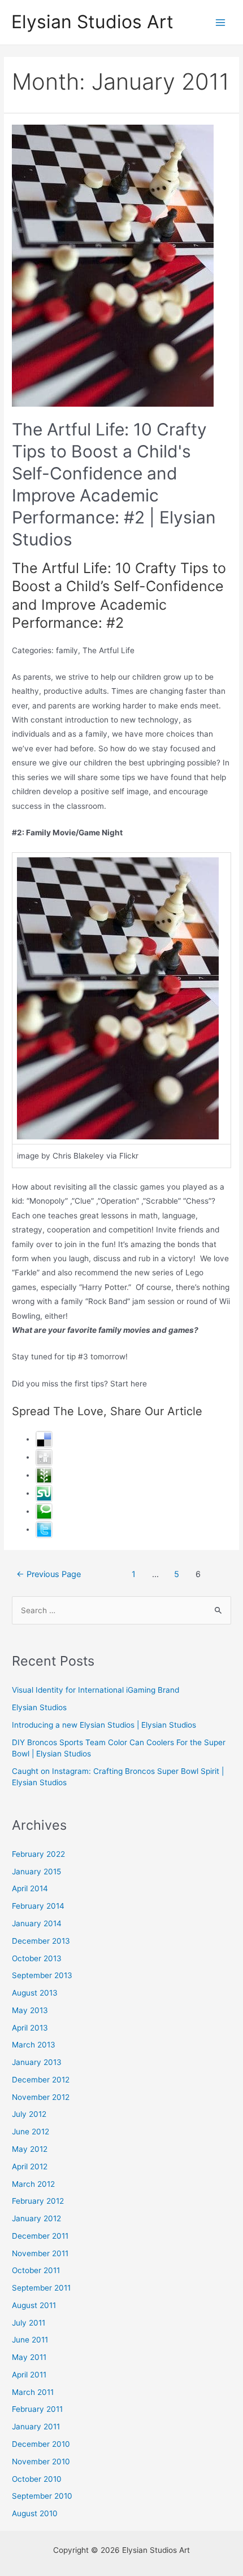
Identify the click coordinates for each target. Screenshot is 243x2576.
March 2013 (34, 2045)
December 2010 (41, 2444)
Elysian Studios (39, 1707)
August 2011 (34, 2305)
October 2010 (37, 2479)
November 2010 (41, 2461)
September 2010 (42, 2496)
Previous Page (49, 1574)
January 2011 (36, 2427)
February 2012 (38, 2201)
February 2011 (37, 2409)
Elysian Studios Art (92, 22)
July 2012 (29, 2114)
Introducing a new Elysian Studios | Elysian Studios (104, 1725)
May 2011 (29, 2357)
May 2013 (30, 2010)
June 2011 (30, 2340)
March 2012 (33, 2184)
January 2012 (36, 2218)
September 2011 (41, 2288)
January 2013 (37, 2062)
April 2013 (30, 2028)
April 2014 (30, 1888)
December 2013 (41, 1941)
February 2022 (38, 1854)
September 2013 (42, 1975)
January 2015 (36, 1872)
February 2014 (38, 1906)
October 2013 (37, 1958)
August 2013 (35, 1993)
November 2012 (41, 2097)
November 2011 (40, 2253)
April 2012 (30, 2167)
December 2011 (40, 2236)
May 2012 (30, 2149)
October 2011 (36, 2270)
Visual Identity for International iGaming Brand (96, 1690)
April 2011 (29, 2375)
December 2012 (41, 2080)
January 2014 (37, 1923)
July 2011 (29, 2323)
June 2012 (31, 2132)
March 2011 (33, 2392)
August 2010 (35, 2513)
